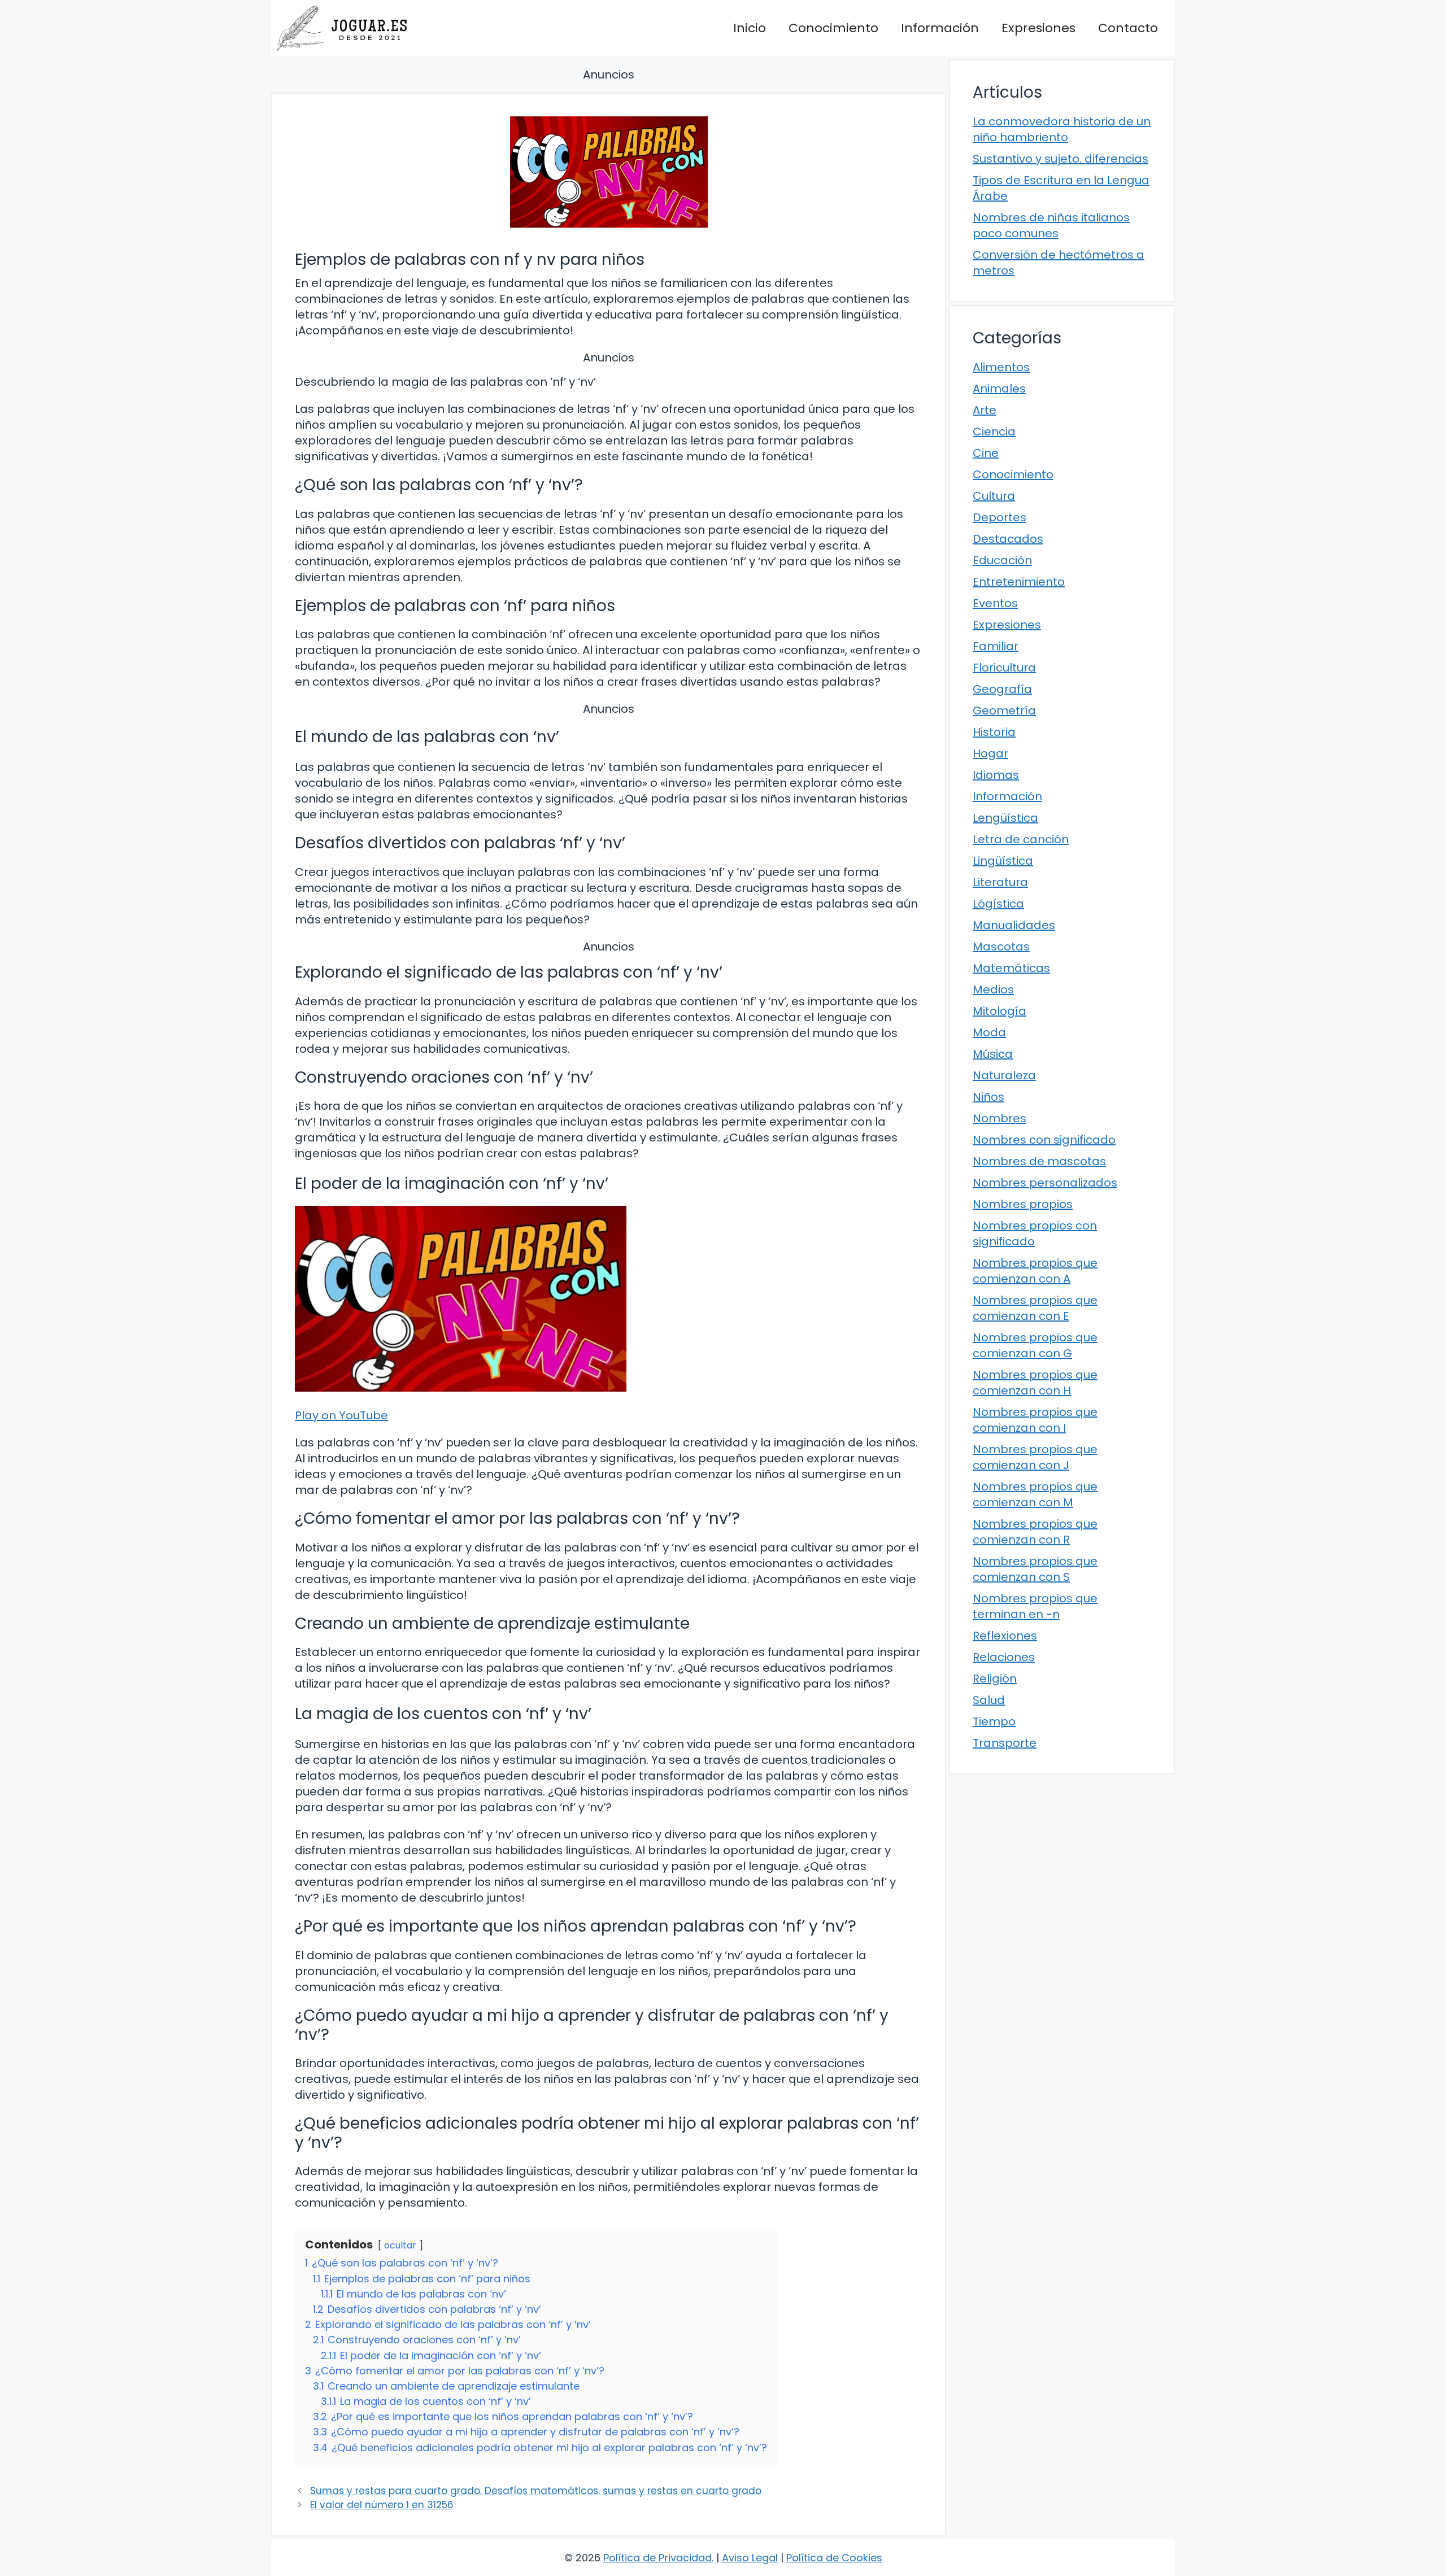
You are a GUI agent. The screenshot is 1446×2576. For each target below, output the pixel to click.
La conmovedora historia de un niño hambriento (1062, 129)
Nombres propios (1023, 1204)
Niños (988, 1097)
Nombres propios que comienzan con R (1035, 1532)
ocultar (400, 2245)
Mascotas (1001, 947)
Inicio (750, 28)
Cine (986, 453)
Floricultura (1004, 668)
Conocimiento (833, 28)
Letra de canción (1021, 839)
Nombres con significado (1044, 1140)
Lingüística (1003, 861)
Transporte (1005, 1743)
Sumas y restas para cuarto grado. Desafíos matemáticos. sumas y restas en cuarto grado (536, 2491)
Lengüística (1005, 818)
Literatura (1000, 882)
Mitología (999, 1011)
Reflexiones (1005, 1636)
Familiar (996, 646)
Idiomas (996, 775)
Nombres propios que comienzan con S (1035, 1569)
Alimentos (1001, 367)
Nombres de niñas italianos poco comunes (1051, 225)
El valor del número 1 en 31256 (382, 2505)
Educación (1002, 560)
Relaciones (1004, 1657)
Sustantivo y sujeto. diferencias (1060, 159)
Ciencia (994, 431)
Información (940, 28)
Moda (989, 1032)
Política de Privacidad (657, 2558)
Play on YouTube (341, 1415)
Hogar (990, 753)
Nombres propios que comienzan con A (1035, 1271)
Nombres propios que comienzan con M (1035, 1494)
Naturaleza (1004, 1075)
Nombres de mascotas (1039, 1161)
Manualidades (1014, 925)
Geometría (1004, 711)
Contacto (1128, 28)
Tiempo (994, 1721)
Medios (993, 990)
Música (993, 1054)
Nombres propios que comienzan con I (1035, 1420)
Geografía (1002, 689)
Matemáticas (1011, 968)
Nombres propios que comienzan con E (1035, 1308)
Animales (999, 389)
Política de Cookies (834, 2558)
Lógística (998, 904)
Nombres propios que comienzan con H (1035, 1383)
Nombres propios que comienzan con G (1035, 1345)
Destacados (1008, 539)
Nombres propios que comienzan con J (1035, 1457)
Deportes (999, 517)
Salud (989, 1700)
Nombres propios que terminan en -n (1035, 1606)
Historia (994, 732)
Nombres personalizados (1045, 1183)
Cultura (994, 496)
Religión (995, 1679)
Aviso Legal (750, 2558)
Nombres (999, 1118)
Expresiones (1038, 28)
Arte (985, 410)
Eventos (995, 603)
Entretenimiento (1019, 582)
